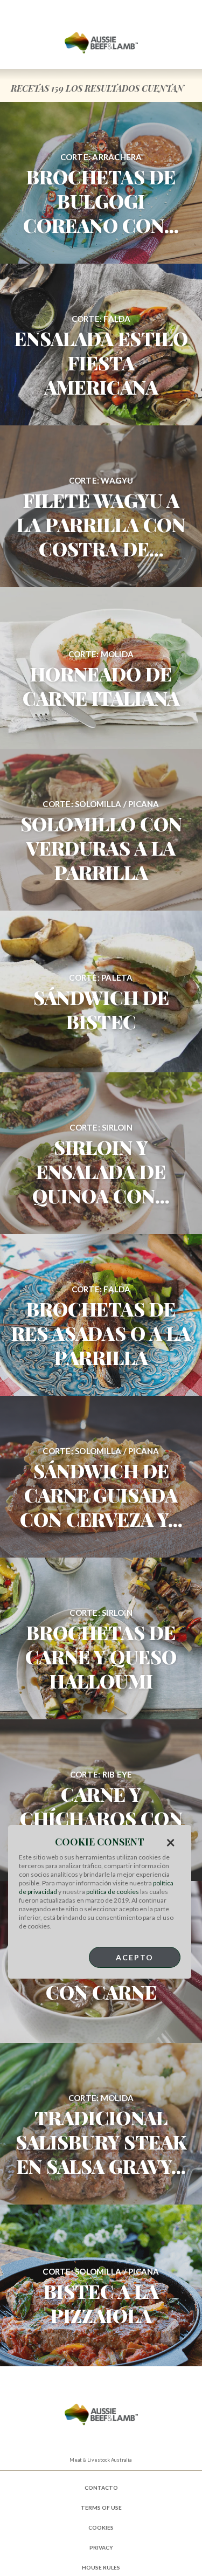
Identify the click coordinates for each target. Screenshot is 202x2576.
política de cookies (113, 1892)
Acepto (135, 1957)
